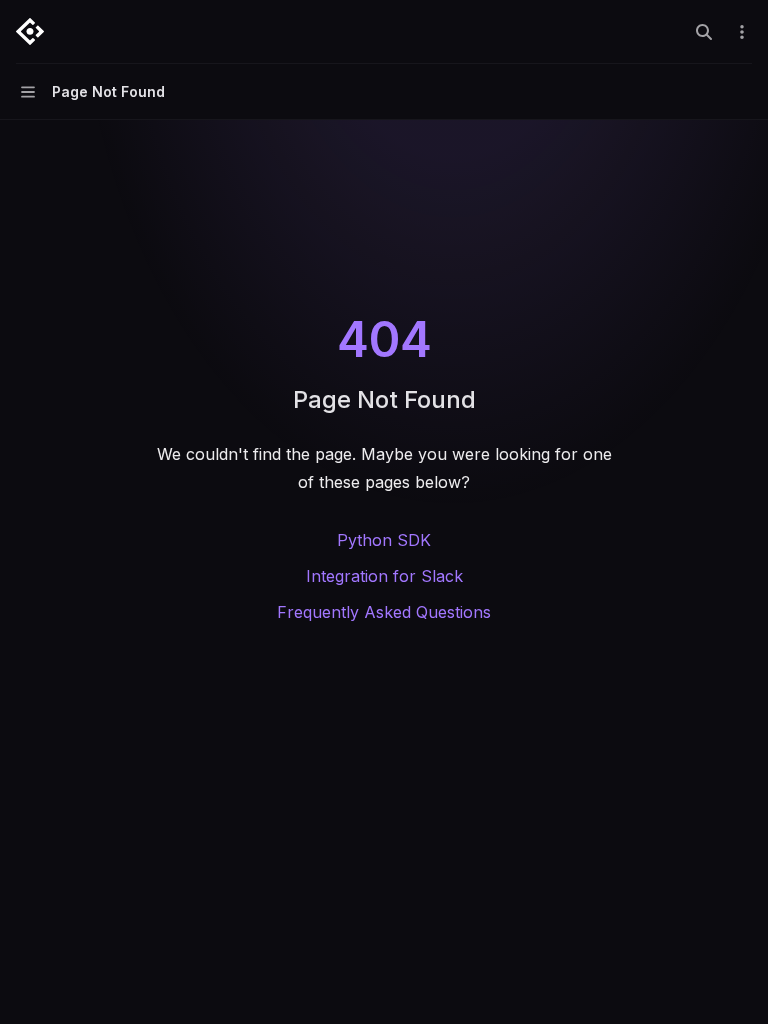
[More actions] (742, 32)
